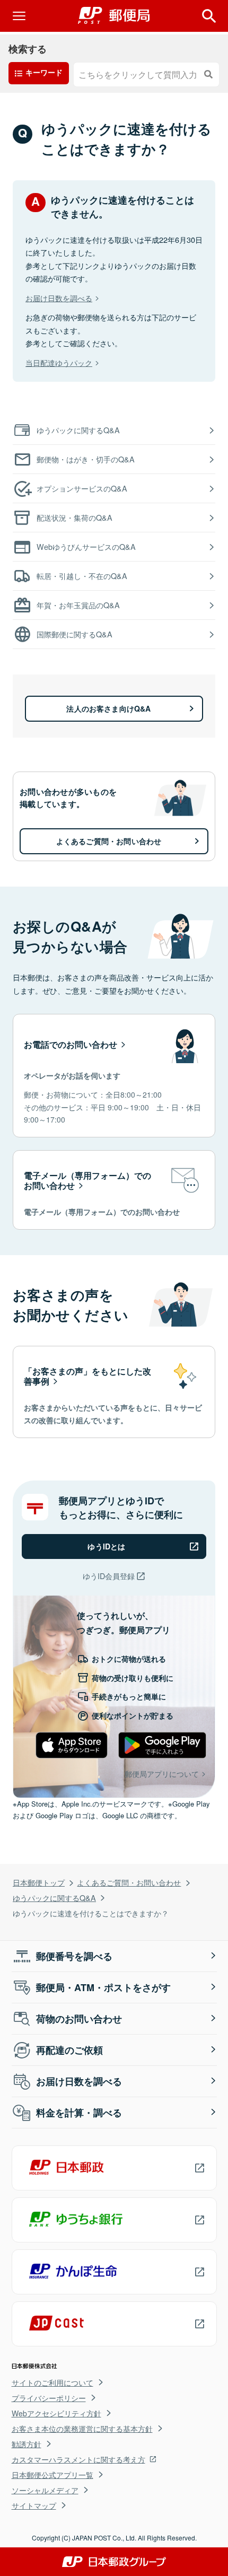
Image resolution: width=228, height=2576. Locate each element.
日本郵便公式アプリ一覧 (52, 2475)
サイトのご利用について (52, 2382)
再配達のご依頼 (69, 2050)
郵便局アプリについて (162, 1773)
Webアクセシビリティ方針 (56, 2413)
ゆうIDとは (106, 1546)
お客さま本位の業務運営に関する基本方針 (82, 2429)
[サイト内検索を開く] (209, 16)
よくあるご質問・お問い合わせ (129, 1882)
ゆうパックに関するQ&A (54, 1898)
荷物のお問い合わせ (79, 2019)
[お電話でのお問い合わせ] (114, 1076)
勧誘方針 (27, 2444)
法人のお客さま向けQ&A (108, 708)
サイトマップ (34, 2505)
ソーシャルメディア (45, 2490)
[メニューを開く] (19, 16)
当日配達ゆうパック (59, 362)
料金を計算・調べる (79, 2113)
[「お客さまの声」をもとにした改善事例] (114, 1392)
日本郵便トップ (39, 1882)
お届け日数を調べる (59, 298)
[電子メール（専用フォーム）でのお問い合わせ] (114, 1190)
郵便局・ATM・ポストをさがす (103, 1987)
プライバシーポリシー (49, 2398)
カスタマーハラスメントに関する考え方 (78, 2459)
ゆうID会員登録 (109, 1576)
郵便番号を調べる (74, 1956)
